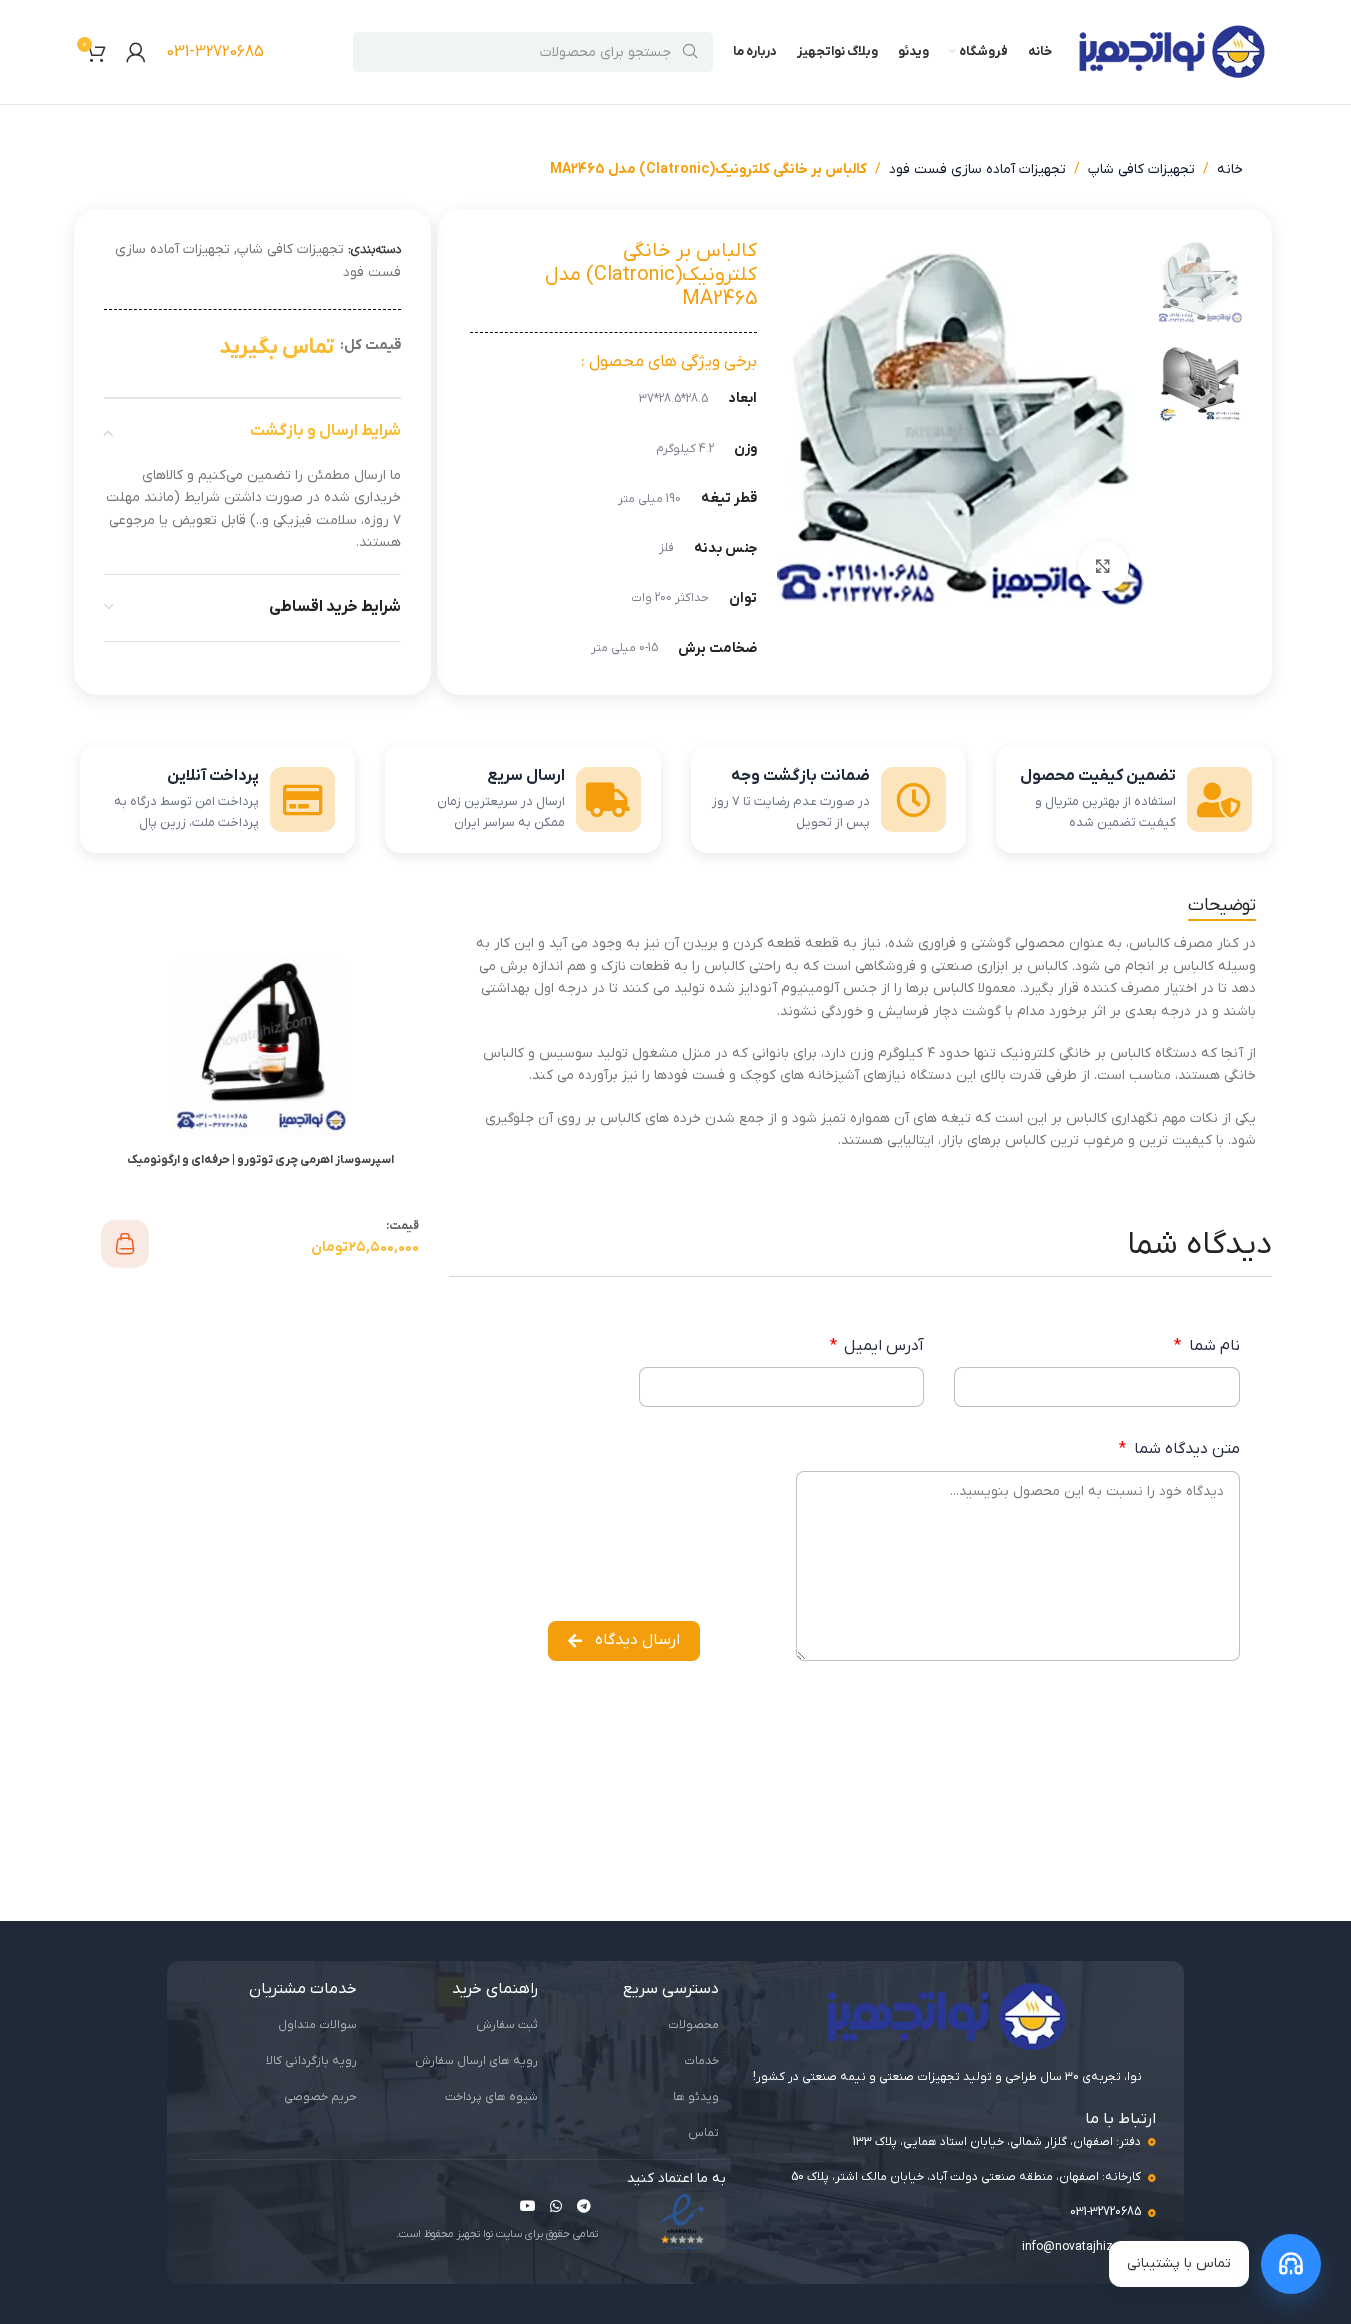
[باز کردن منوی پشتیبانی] (1291, 2264)
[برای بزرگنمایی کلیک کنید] (1103, 566)
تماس (703, 2133)
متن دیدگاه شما (1184, 1449)
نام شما (1212, 1346)
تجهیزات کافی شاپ (1141, 169)
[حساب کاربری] (136, 52)
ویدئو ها (696, 2097)
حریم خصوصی (320, 2097)
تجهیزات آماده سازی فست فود (977, 169)
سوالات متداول (317, 2025)
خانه (1230, 169)
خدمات (701, 2061)
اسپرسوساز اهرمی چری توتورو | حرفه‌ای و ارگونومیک (260, 1160)
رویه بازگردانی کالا (311, 2061)
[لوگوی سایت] (1172, 51)
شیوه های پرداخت (491, 2097)
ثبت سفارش (507, 2025)
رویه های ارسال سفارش (476, 2061)
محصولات (693, 2025)
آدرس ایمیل (882, 1346)
